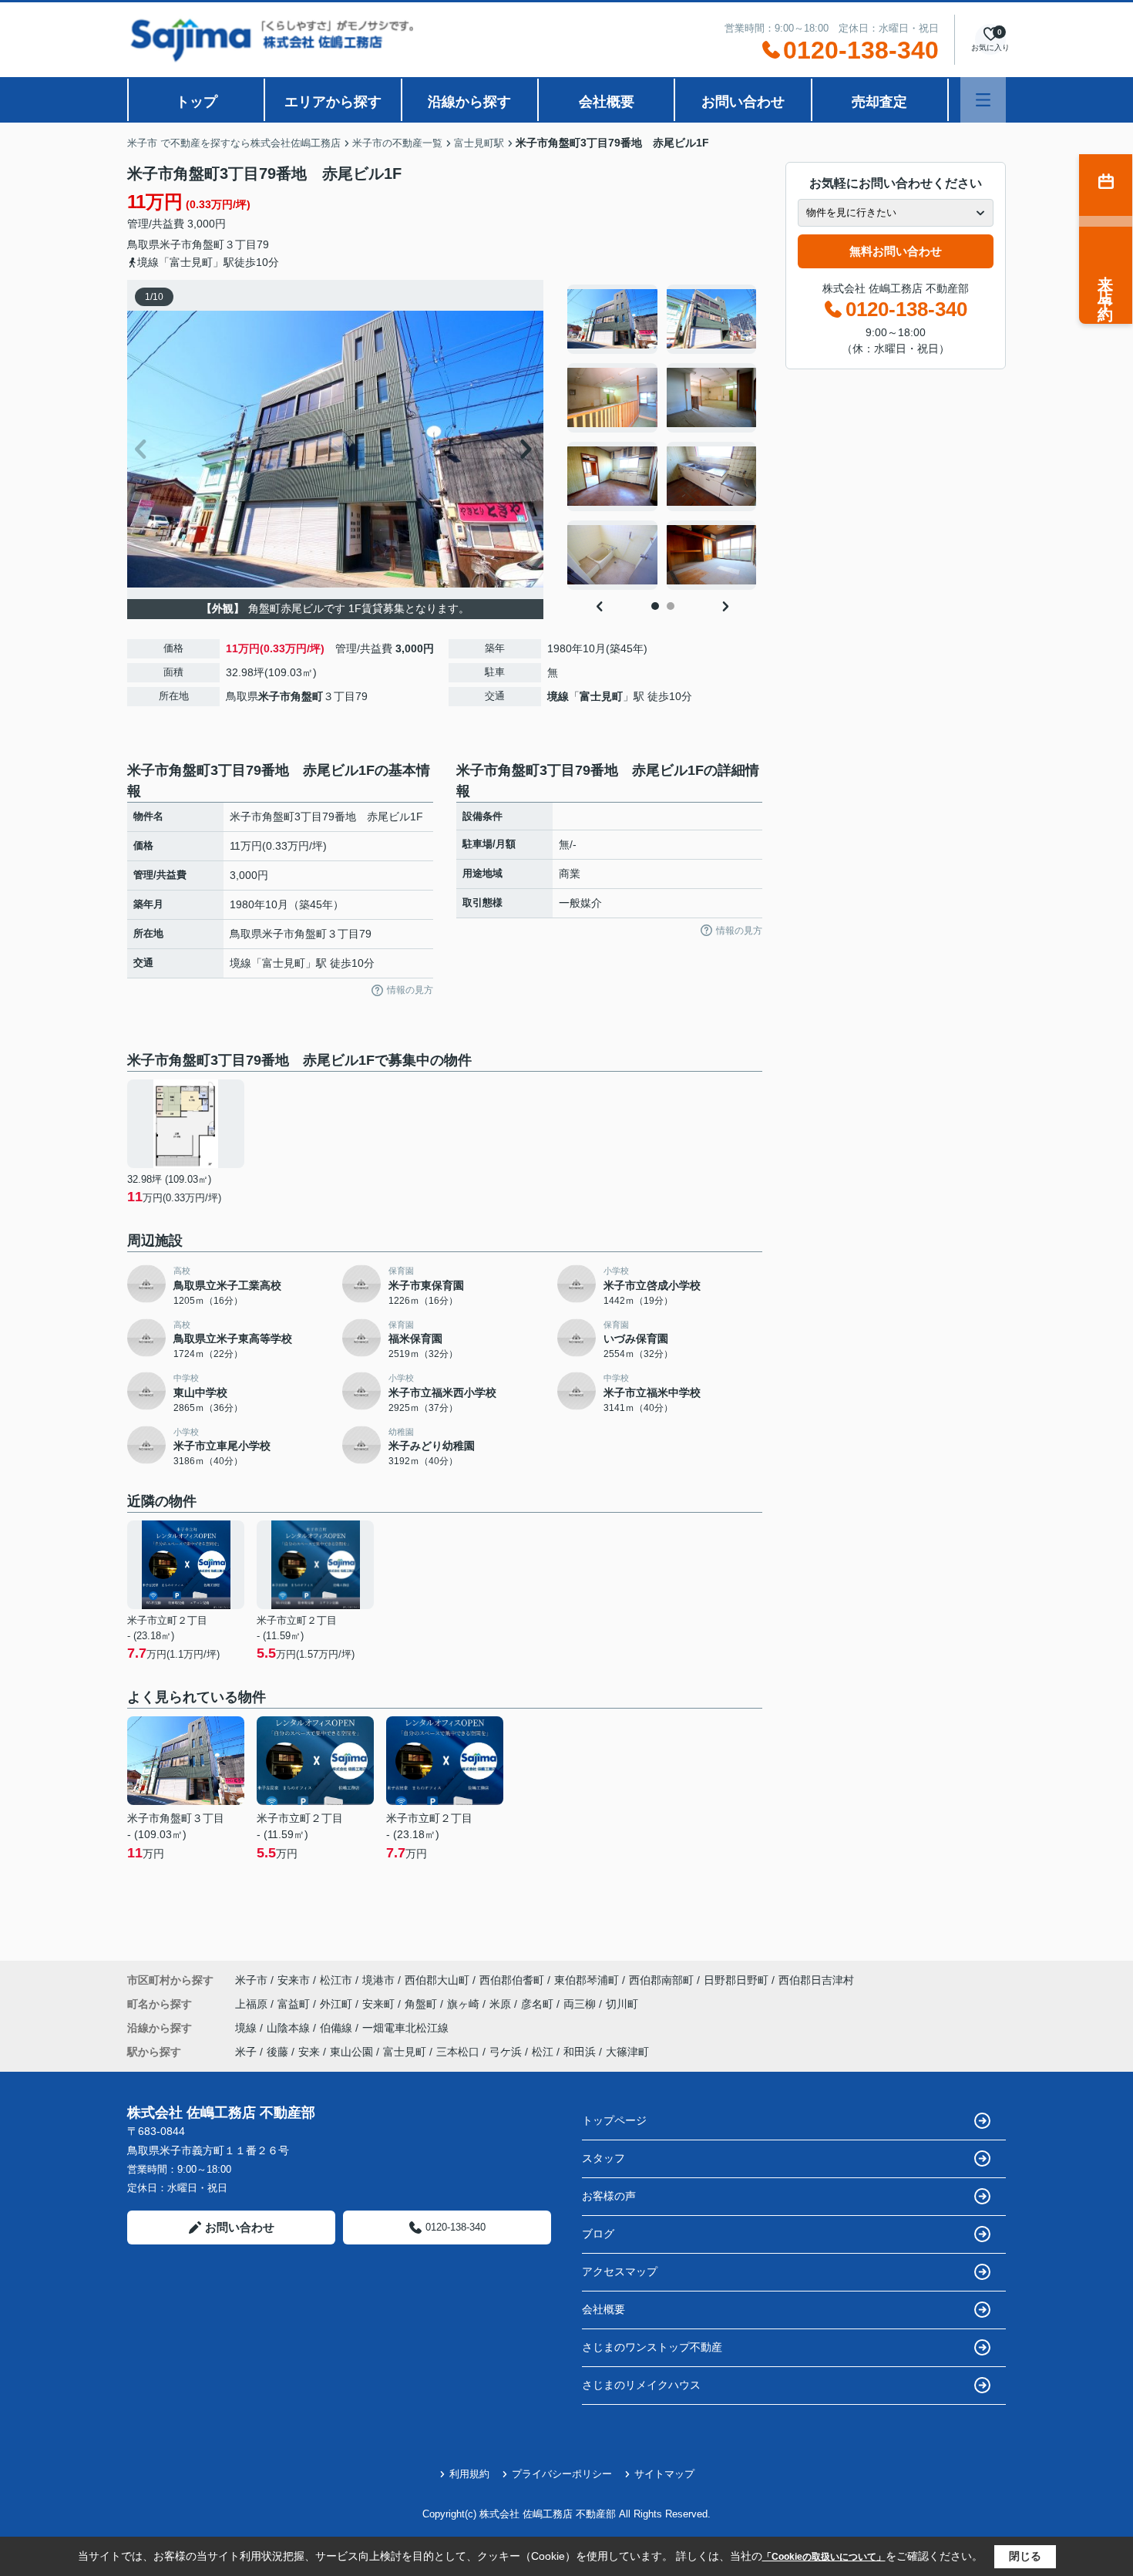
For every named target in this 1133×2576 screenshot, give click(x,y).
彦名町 (539, 2004)
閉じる (1025, 2556)
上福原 (253, 2004)
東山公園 (351, 2052)
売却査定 (879, 102)
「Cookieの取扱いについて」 (824, 2557)
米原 (502, 2004)
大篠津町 (627, 2052)
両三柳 (581, 2004)
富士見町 (601, 696)
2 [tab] (671, 606)
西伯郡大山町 (437, 1980)
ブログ (598, 2234)
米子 (246, 2052)
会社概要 (607, 102)
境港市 (378, 1980)
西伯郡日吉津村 (816, 1980)
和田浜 (580, 2052)
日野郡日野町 (736, 1980)
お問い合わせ (743, 102)
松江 (543, 2052)
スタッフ (603, 2158)
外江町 (338, 2004)
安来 (309, 2052)
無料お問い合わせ (896, 251)
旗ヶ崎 (465, 2004)
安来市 (294, 1980)
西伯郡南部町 (661, 1980)
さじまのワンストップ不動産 (652, 2347)
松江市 (336, 1980)
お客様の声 (609, 2196)
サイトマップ (664, 2474)
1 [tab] (655, 606)
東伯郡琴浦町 (587, 1980)
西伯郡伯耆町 (512, 1980)
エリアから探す (333, 102)
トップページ (614, 2120)
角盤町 (208, 244)
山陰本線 (290, 2028)
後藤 (277, 2052)
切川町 (622, 2004)
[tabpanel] (662, 437)
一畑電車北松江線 (405, 2028)
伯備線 (338, 2028)
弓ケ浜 (506, 2052)
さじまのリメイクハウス (641, 2385)
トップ (197, 102)
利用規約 (469, 2474)
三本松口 (458, 2052)
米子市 (176, 244)
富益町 (295, 2004)
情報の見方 (410, 990)
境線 (558, 696)
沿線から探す (469, 102)
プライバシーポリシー (562, 2474)
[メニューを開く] (983, 100)
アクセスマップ (620, 2271)
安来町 (380, 2004)
